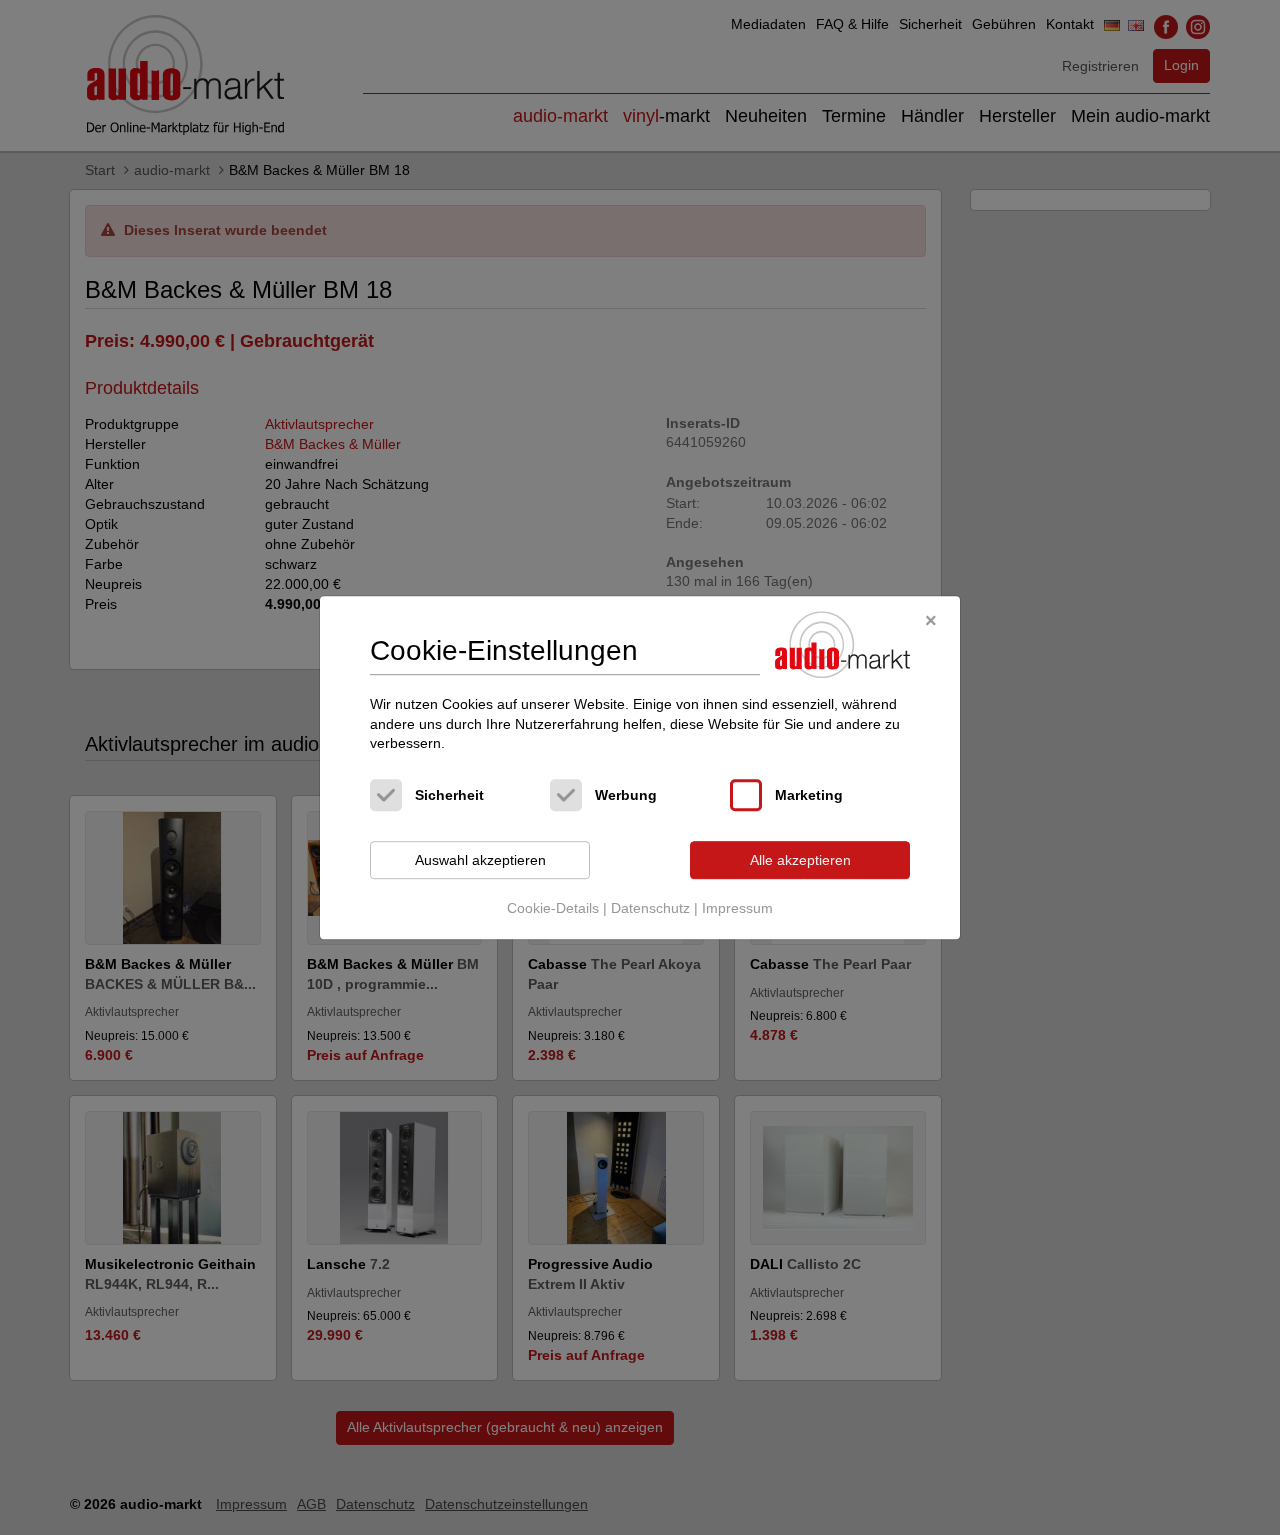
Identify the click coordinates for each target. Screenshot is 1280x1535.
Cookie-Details (553, 909)
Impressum (737, 909)
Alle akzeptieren (800, 860)
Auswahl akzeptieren (480, 860)
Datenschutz (650, 909)
